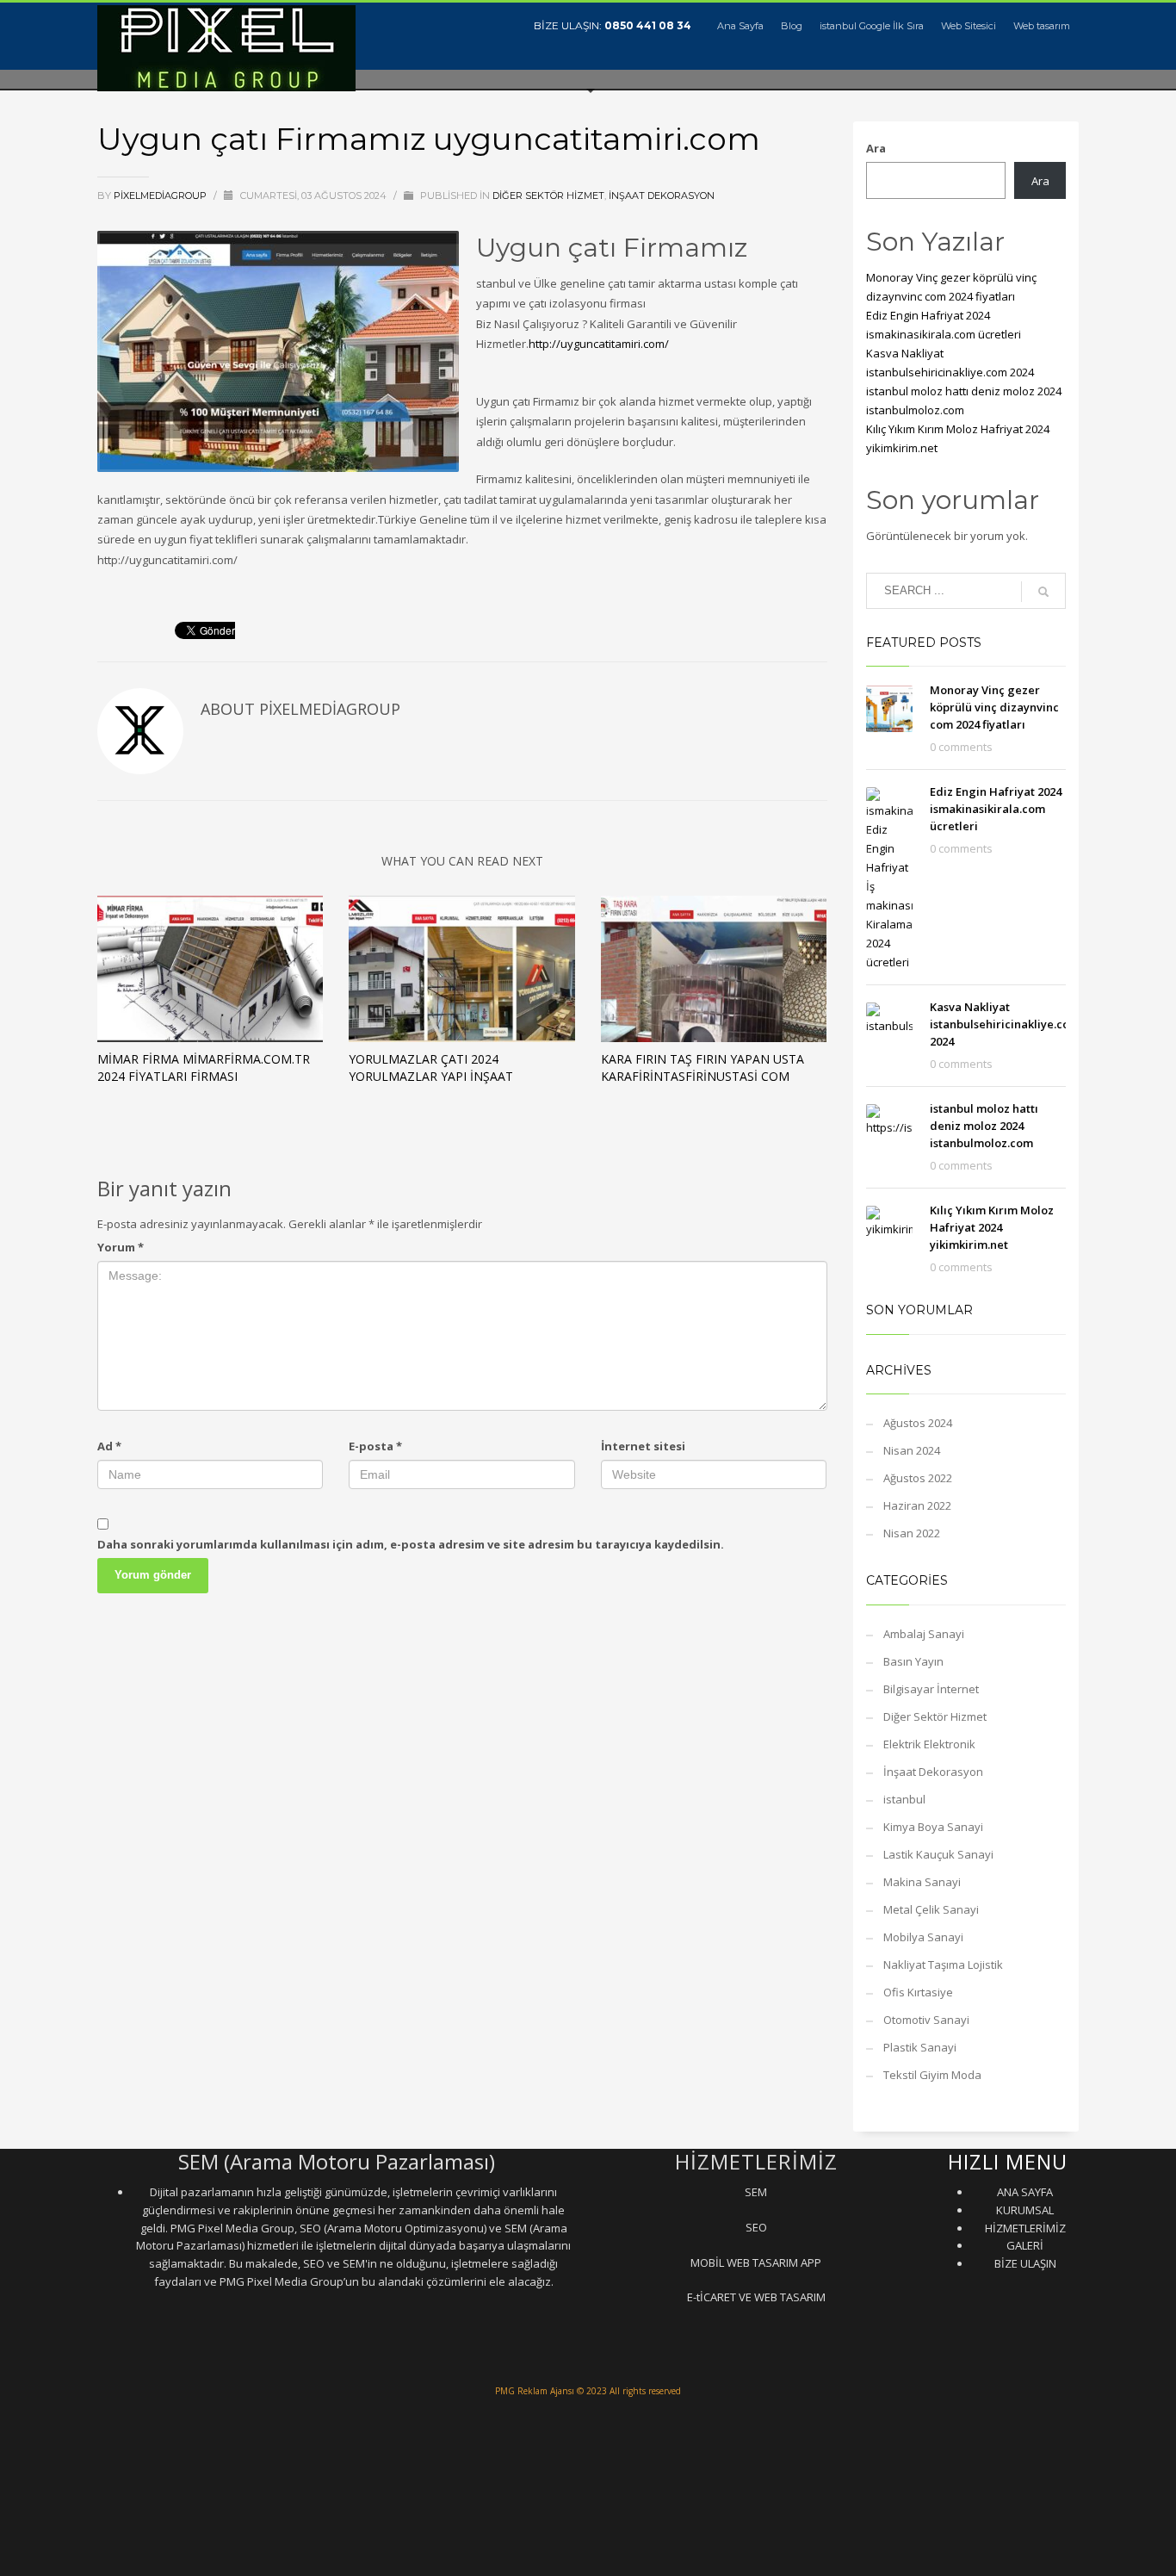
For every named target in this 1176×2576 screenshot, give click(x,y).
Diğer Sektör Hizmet (548, 196)
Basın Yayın (913, 1661)
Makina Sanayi (922, 1882)
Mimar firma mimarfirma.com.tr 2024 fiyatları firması (204, 1068)
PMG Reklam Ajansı (535, 2391)
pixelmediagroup (161, 196)
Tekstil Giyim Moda (932, 2075)
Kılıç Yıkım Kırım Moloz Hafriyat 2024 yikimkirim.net (992, 1227)
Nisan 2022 (912, 1533)
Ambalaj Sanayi (924, 1634)
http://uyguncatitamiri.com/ (599, 344)
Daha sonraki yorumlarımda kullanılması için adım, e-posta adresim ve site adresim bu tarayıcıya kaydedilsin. (411, 1544)
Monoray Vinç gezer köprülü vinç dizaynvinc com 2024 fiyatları (994, 707)
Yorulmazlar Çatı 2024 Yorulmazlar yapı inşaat (431, 1068)
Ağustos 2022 (918, 1478)
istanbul (904, 1799)
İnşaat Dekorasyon (662, 196)
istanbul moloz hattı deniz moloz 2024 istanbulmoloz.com (984, 1126)
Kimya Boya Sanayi (933, 1827)
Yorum (121, 1247)
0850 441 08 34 (648, 25)
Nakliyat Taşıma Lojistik (943, 1965)
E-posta (375, 1446)
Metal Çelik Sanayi (931, 1909)
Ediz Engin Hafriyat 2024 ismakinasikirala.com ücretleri (996, 809)
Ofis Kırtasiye (918, 1992)
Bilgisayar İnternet (931, 1689)
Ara (876, 148)
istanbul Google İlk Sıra (872, 26)
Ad (109, 1446)
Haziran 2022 (917, 1505)
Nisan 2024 (912, 1450)
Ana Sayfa (740, 26)
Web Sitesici (969, 26)
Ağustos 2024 (918, 1423)
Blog (792, 26)
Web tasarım (1042, 26)
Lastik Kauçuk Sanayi (938, 1854)
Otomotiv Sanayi (926, 2020)
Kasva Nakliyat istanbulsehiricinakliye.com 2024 (1005, 1024)
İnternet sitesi (643, 1446)
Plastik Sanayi (920, 2047)
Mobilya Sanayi (923, 1937)
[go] (1043, 592)
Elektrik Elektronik (929, 1744)
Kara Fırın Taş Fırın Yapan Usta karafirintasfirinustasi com (703, 1068)
